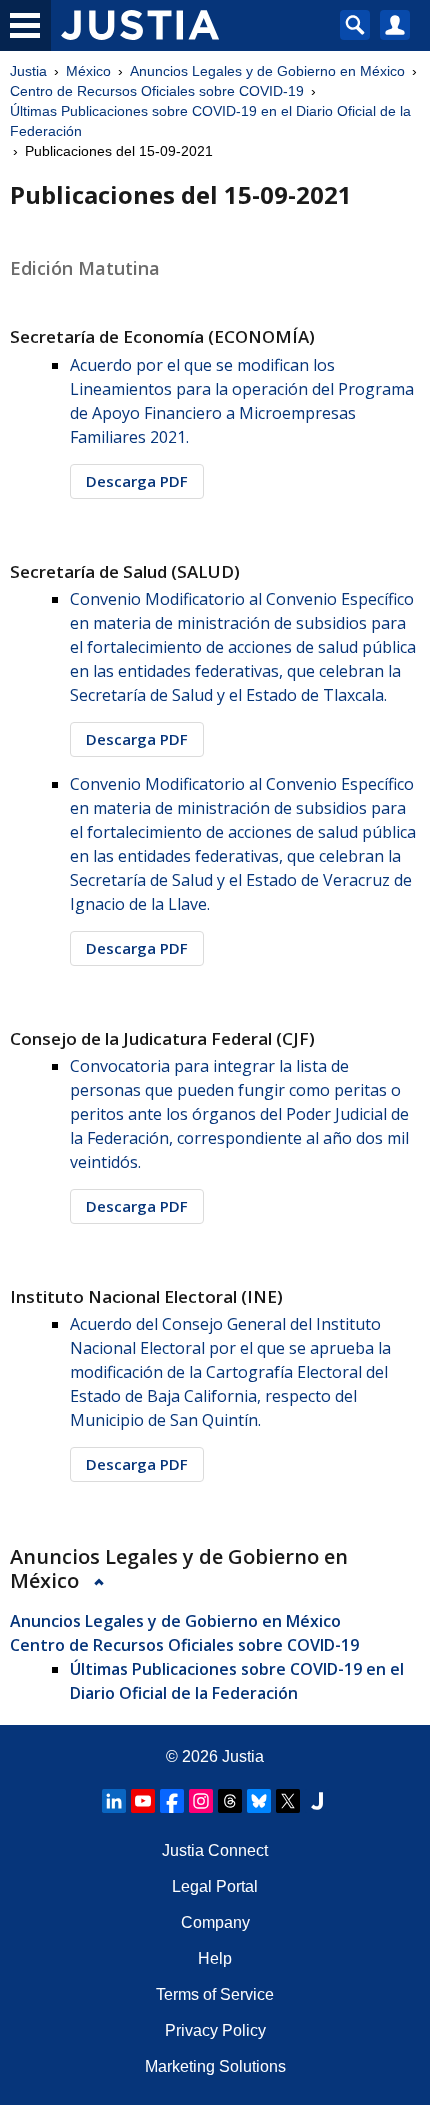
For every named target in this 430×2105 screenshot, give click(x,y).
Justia (28, 71)
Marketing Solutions (215, 2066)
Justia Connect (215, 1850)
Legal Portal (215, 1886)
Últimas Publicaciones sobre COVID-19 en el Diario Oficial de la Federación (210, 121)
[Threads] (230, 1801)
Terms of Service (215, 1994)
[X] (288, 1801)
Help (215, 1958)
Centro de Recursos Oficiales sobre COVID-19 (157, 91)
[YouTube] (143, 1801)
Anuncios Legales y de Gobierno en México (267, 71)
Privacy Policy (215, 2030)
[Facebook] (172, 1801)
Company (215, 1922)
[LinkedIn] (114, 1801)
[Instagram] (201, 1801)
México (88, 71)
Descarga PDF (137, 481)
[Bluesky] (259, 1801)
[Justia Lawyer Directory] (317, 1801)
